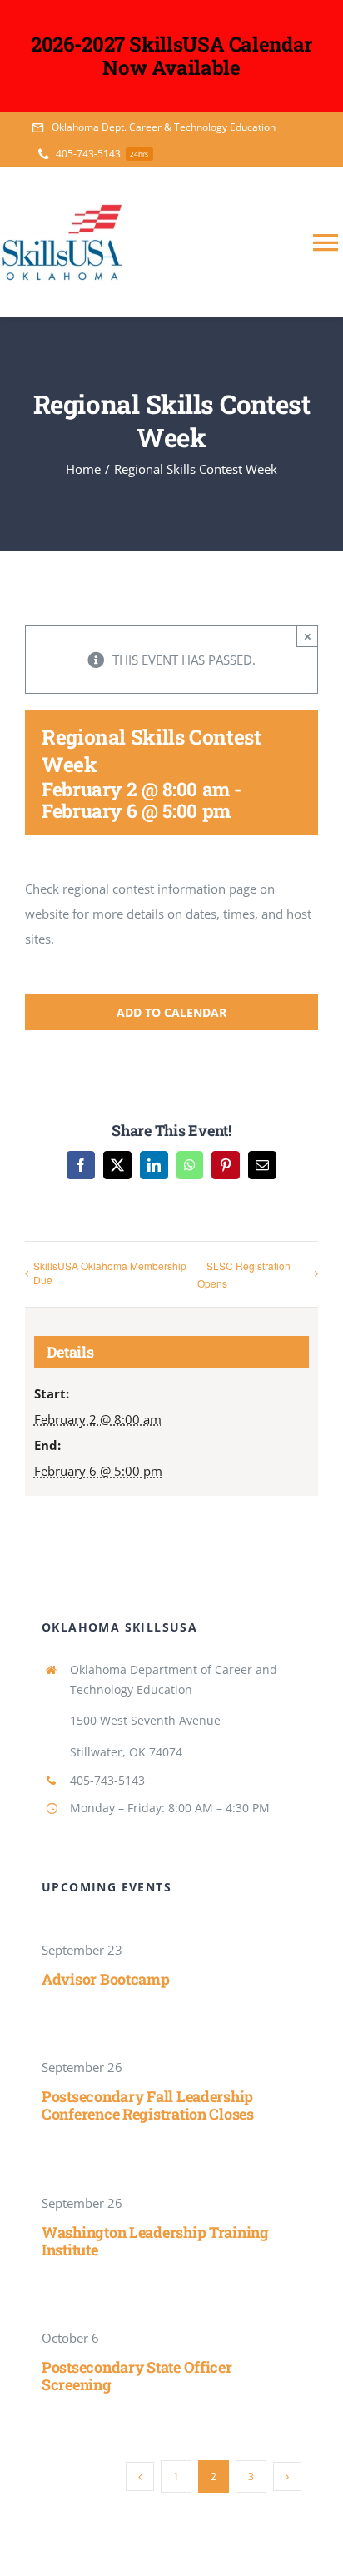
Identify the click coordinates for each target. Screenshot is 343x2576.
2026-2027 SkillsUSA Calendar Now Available (171, 56)
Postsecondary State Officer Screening (137, 2376)
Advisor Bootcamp (106, 1979)
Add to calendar (171, 1012)
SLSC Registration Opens (244, 1274)
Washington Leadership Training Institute (155, 2241)
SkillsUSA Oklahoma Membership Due (110, 1273)
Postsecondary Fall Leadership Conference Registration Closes (148, 2105)
